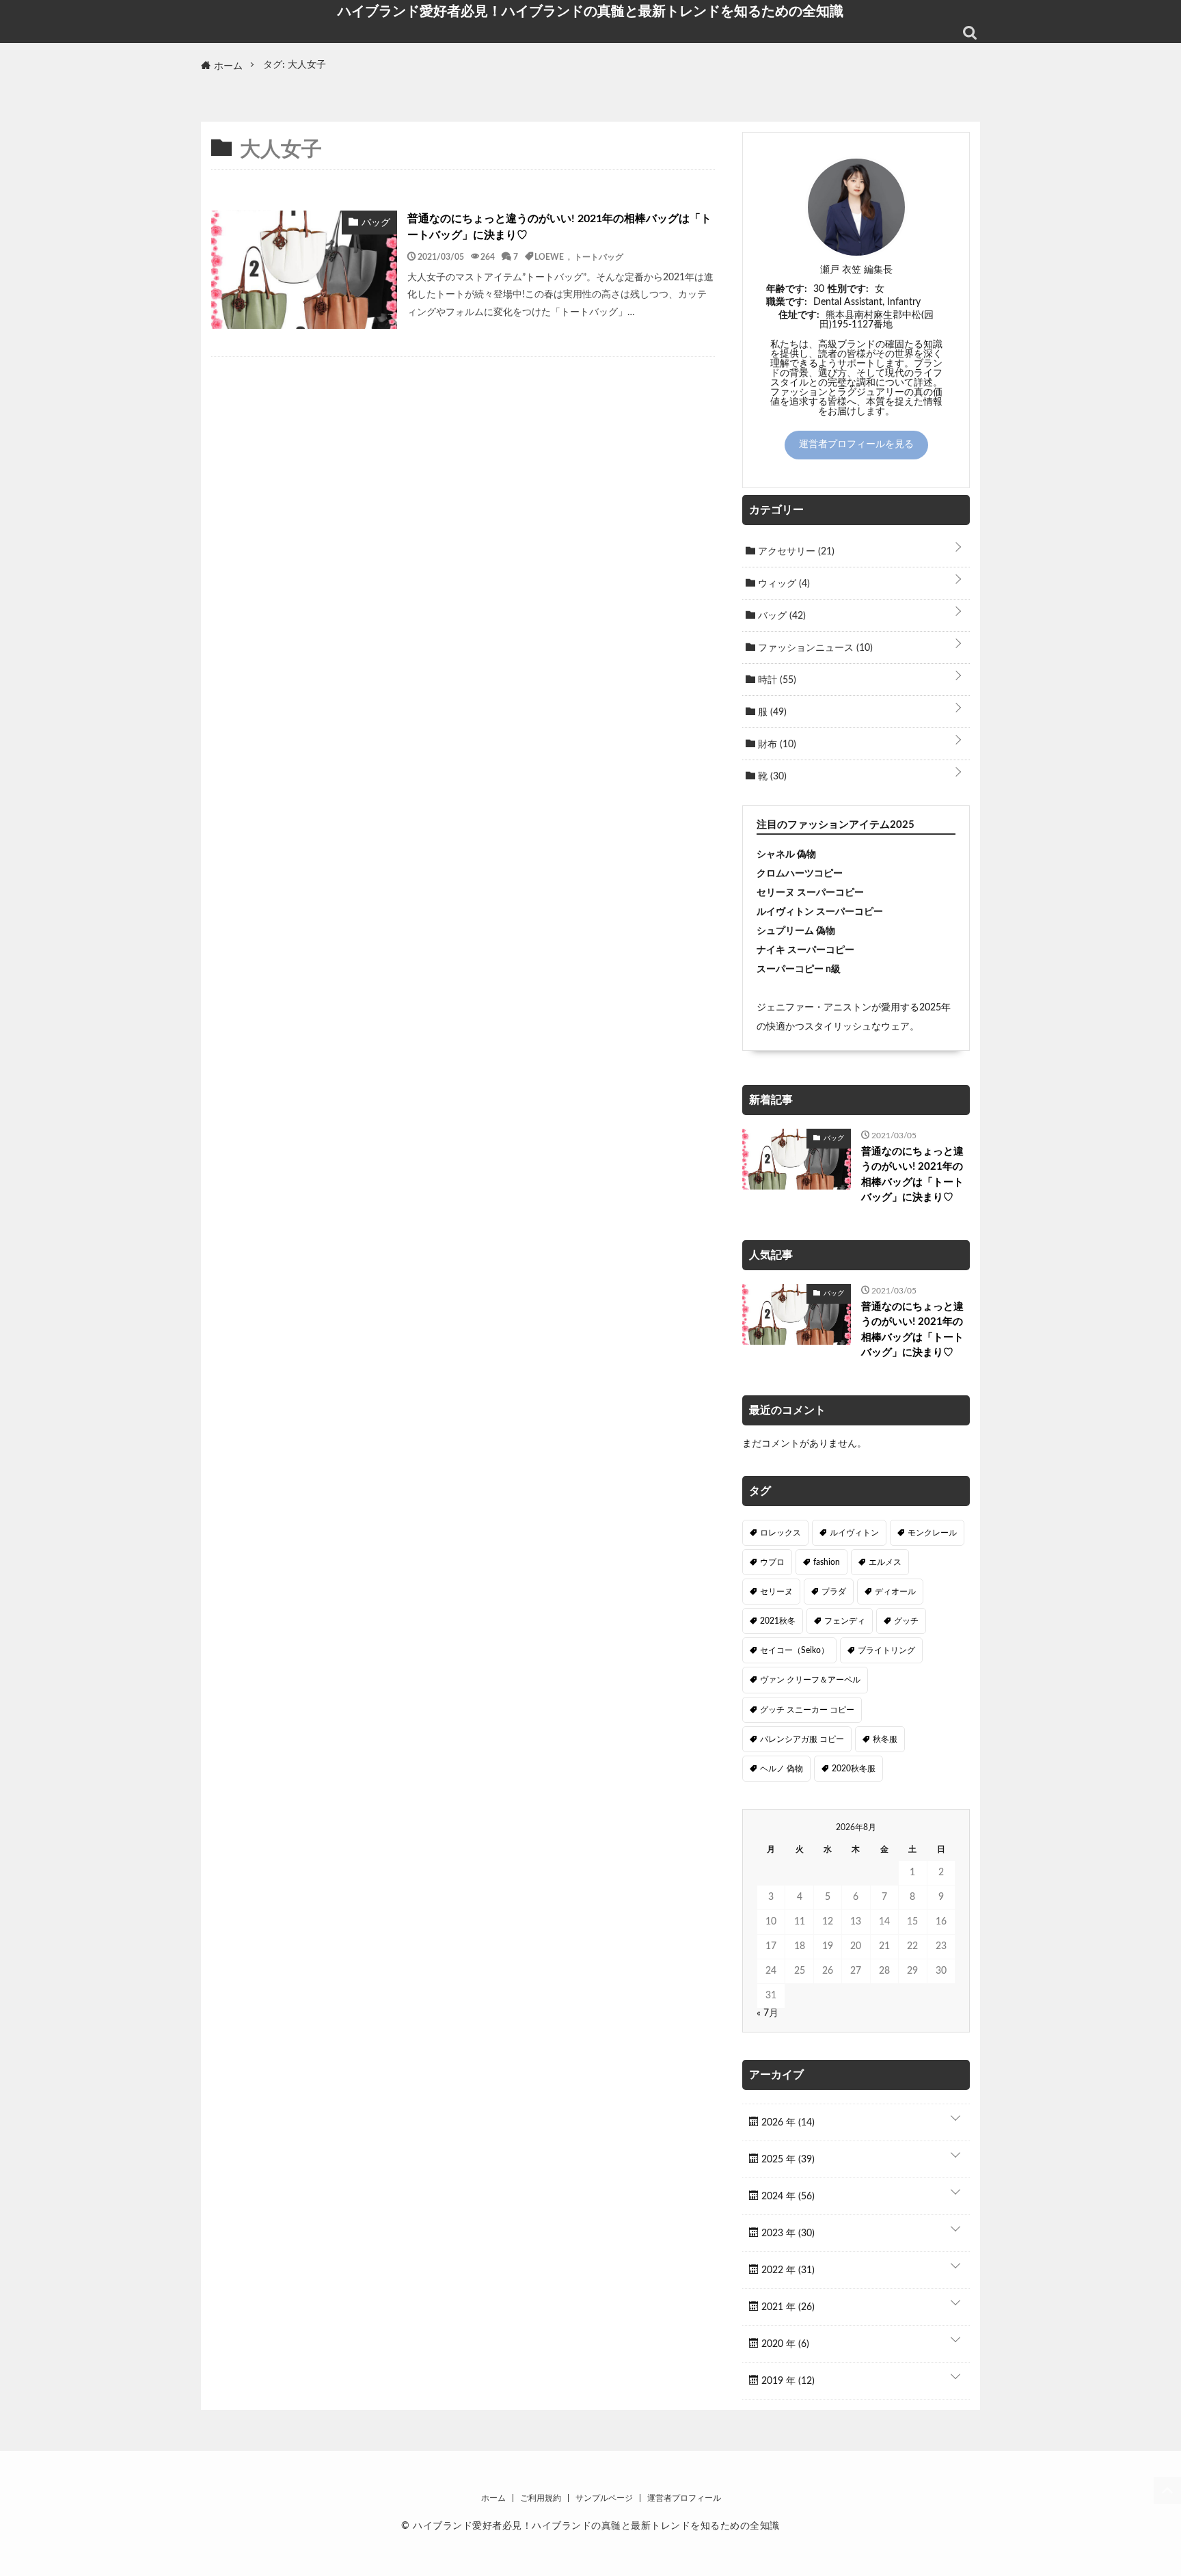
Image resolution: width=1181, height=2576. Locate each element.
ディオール (895, 1592)
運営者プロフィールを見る (856, 444)
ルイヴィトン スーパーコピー (820, 912)
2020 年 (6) (784, 2344)
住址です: (799, 315)
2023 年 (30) (787, 2233)
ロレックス (780, 1533)
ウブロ (772, 1562)
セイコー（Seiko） (795, 1650)
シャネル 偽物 (786, 855)
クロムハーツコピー (800, 874)
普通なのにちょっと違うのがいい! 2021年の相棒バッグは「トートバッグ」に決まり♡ (559, 227)
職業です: (787, 302)
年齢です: (787, 289)
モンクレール (932, 1533)
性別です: (848, 289)
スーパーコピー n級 (799, 969)
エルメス (885, 1562)
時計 (776, 680)
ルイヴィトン (854, 1533)
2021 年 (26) (787, 2307)
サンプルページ (604, 2498)
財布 (776, 744)
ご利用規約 (541, 2498)
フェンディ (845, 1621)
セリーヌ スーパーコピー (810, 893)
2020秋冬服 (854, 1769)
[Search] (970, 33)
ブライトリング (886, 1650)
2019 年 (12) (787, 2381)
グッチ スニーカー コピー (807, 1710)
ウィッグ (783, 584)
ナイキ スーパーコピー (805, 950)
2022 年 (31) (787, 2270)
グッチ (906, 1621)
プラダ (834, 1592)
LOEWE (549, 256)
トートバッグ (599, 256)
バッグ (780, 616)
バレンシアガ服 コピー (802, 1739)
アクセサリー (795, 552)
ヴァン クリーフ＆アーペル (810, 1680)
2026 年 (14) (787, 2123)
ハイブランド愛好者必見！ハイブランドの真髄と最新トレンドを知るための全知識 (590, 11)
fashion (827, 1562)
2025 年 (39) (787, 2160)
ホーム (493, 2498)
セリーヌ (776, 1592)
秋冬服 (885, 1739)
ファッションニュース (814, 648)
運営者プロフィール (684, 2498)
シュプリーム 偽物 (796, 931)
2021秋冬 (778, 1621)
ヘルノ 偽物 (782, 1769)
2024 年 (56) (787, 2197)
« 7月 (768, 2013)
